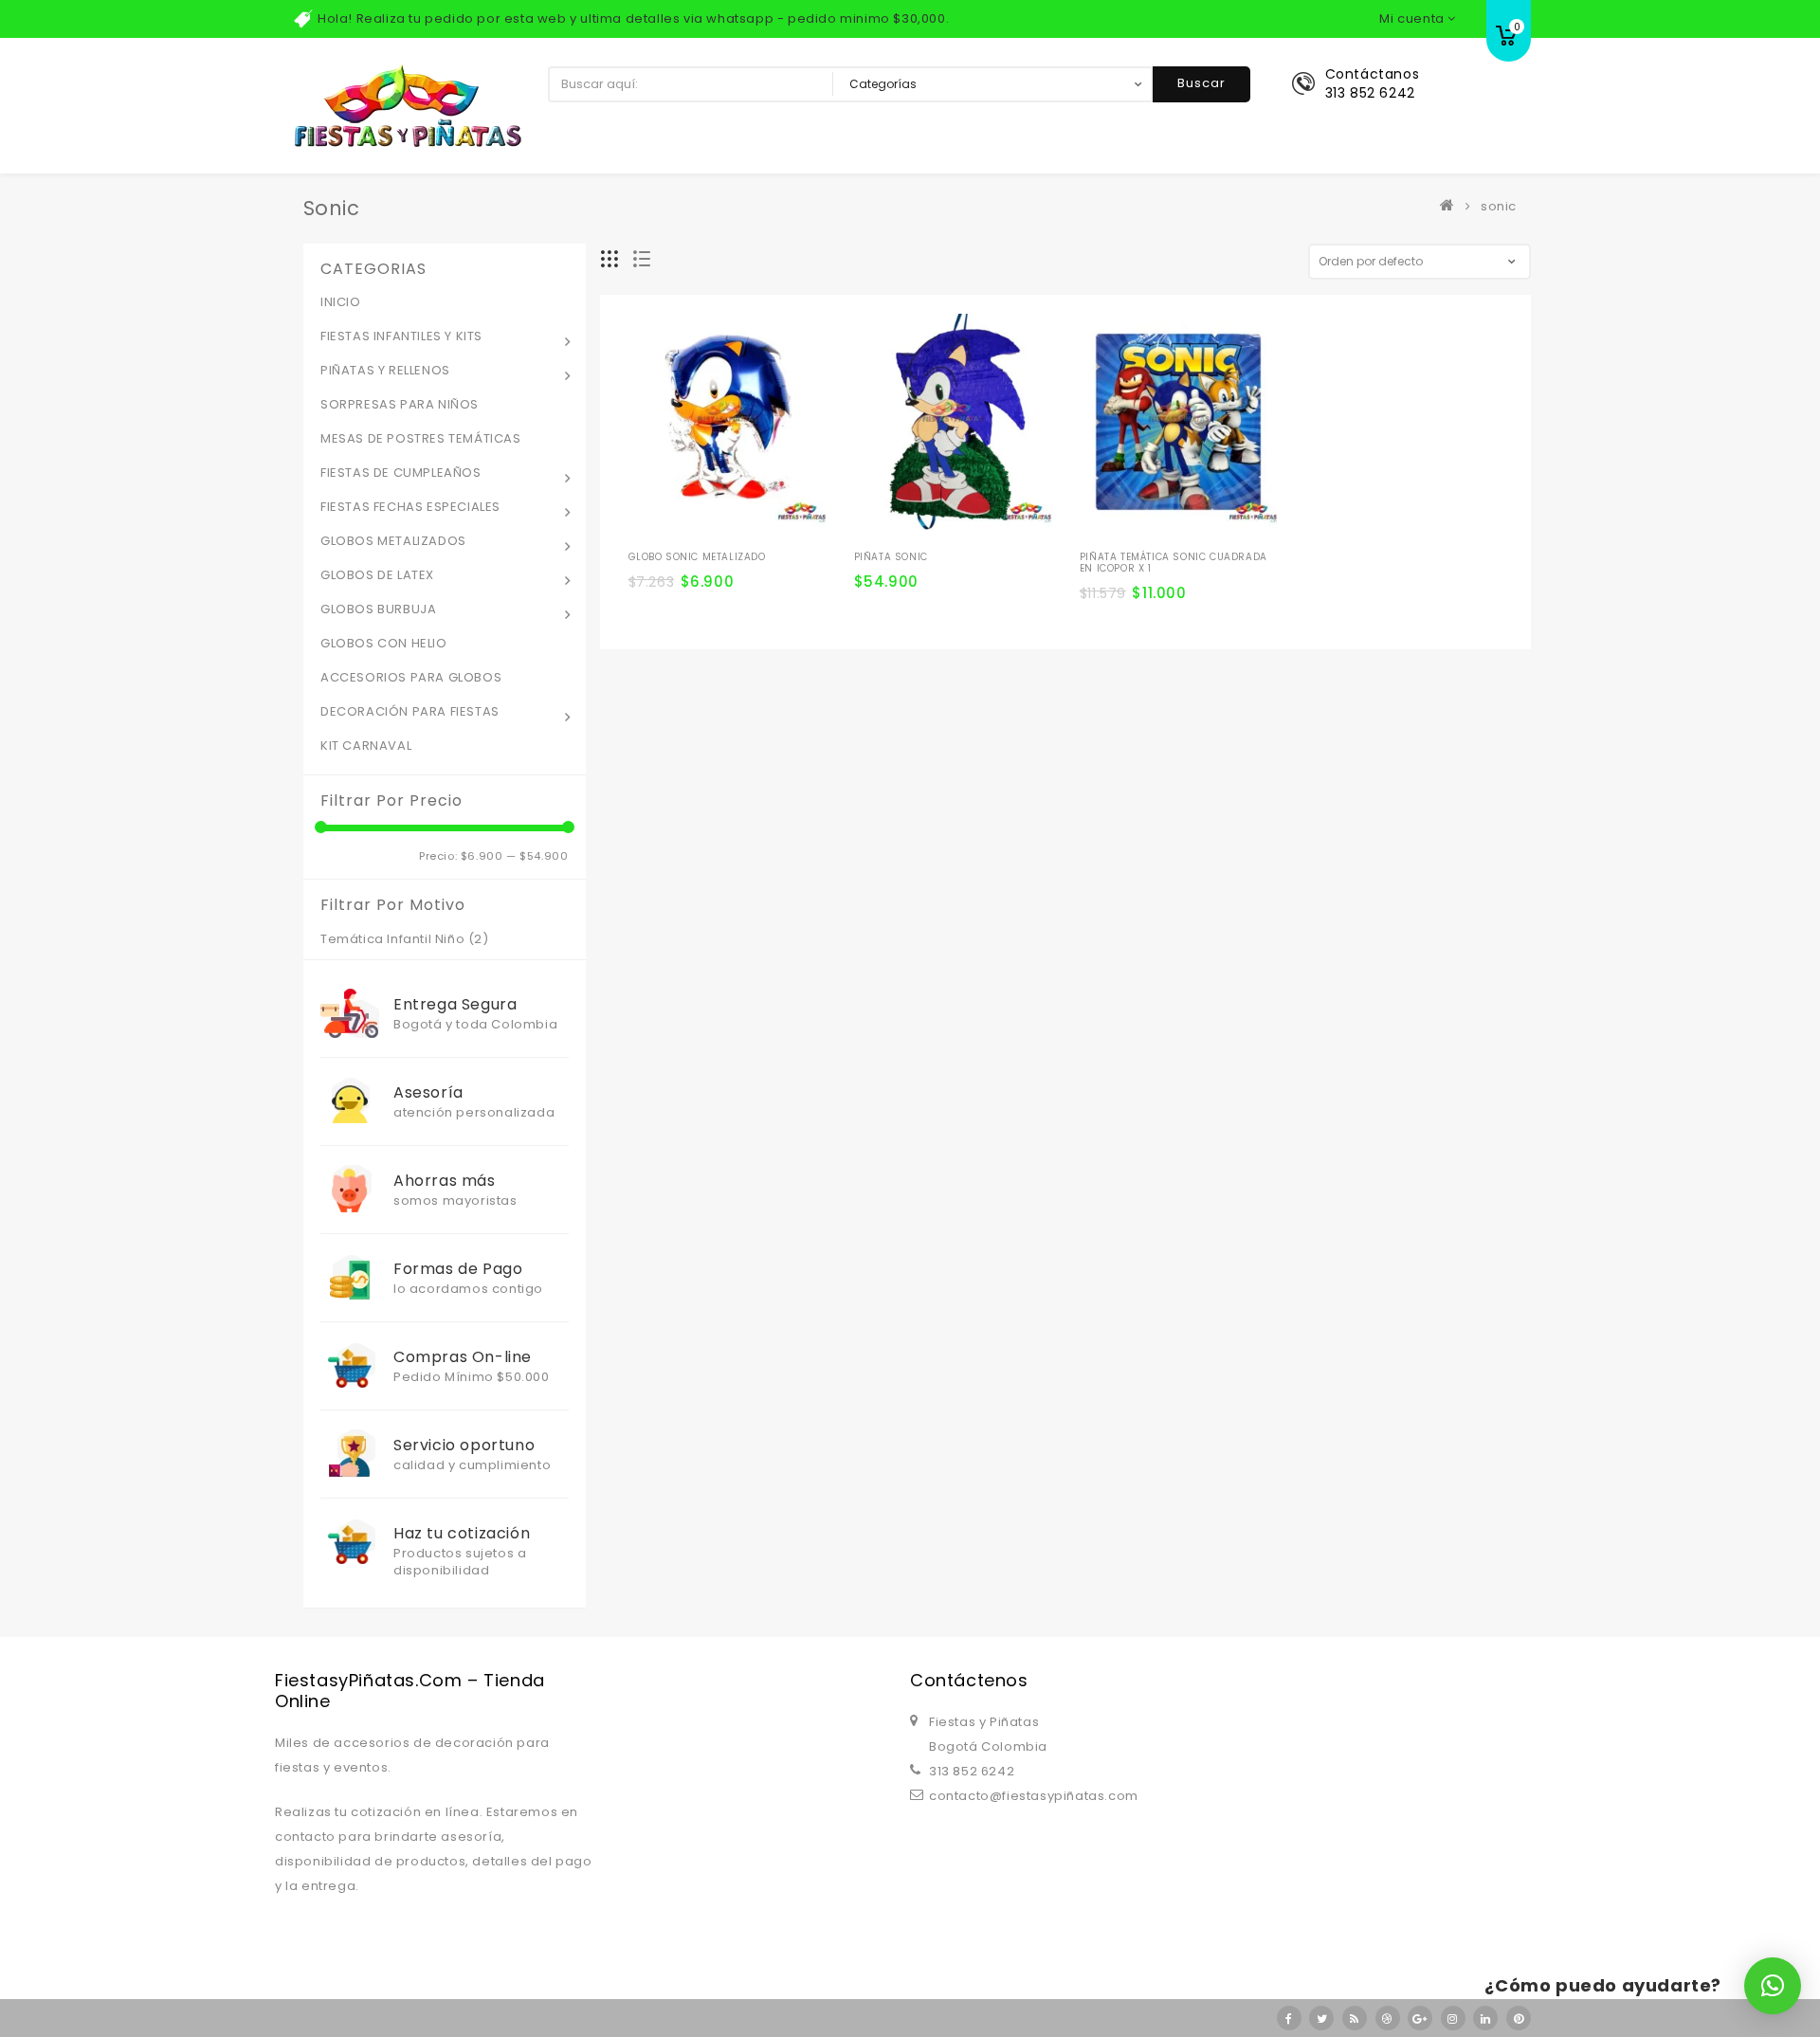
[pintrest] (1519, 2018)
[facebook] (1289, 2018)
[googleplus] (1420, 2018)
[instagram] (1453, 2018)
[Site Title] (408, 105)
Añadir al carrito (650, 554)
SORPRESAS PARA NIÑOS (400, 404)
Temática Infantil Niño (392, 939)
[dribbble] (1388, 2018)
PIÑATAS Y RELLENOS (385, 370)
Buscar (1201, 83)
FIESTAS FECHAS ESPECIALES (410, 507)
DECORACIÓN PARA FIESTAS (410, 711)
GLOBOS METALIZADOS (393, 541)
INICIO (341, 302)
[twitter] (1321, 2018)
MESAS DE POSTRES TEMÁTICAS (421, 438)
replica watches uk (483, 1619)
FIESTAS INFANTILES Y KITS (401, 336)
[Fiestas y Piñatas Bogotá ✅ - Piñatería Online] (1451, 206)
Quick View (751, 521)
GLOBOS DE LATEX (377, 575)
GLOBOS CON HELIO (384, 643)
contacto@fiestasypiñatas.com (1034, 1796)
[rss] (1355, 2018)
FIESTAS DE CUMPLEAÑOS (401, 473)
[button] (1773, 1986)
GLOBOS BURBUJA (378, 609)
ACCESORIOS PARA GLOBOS (411, 677)
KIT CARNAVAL (366, 746)
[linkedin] (1485, 2018)
